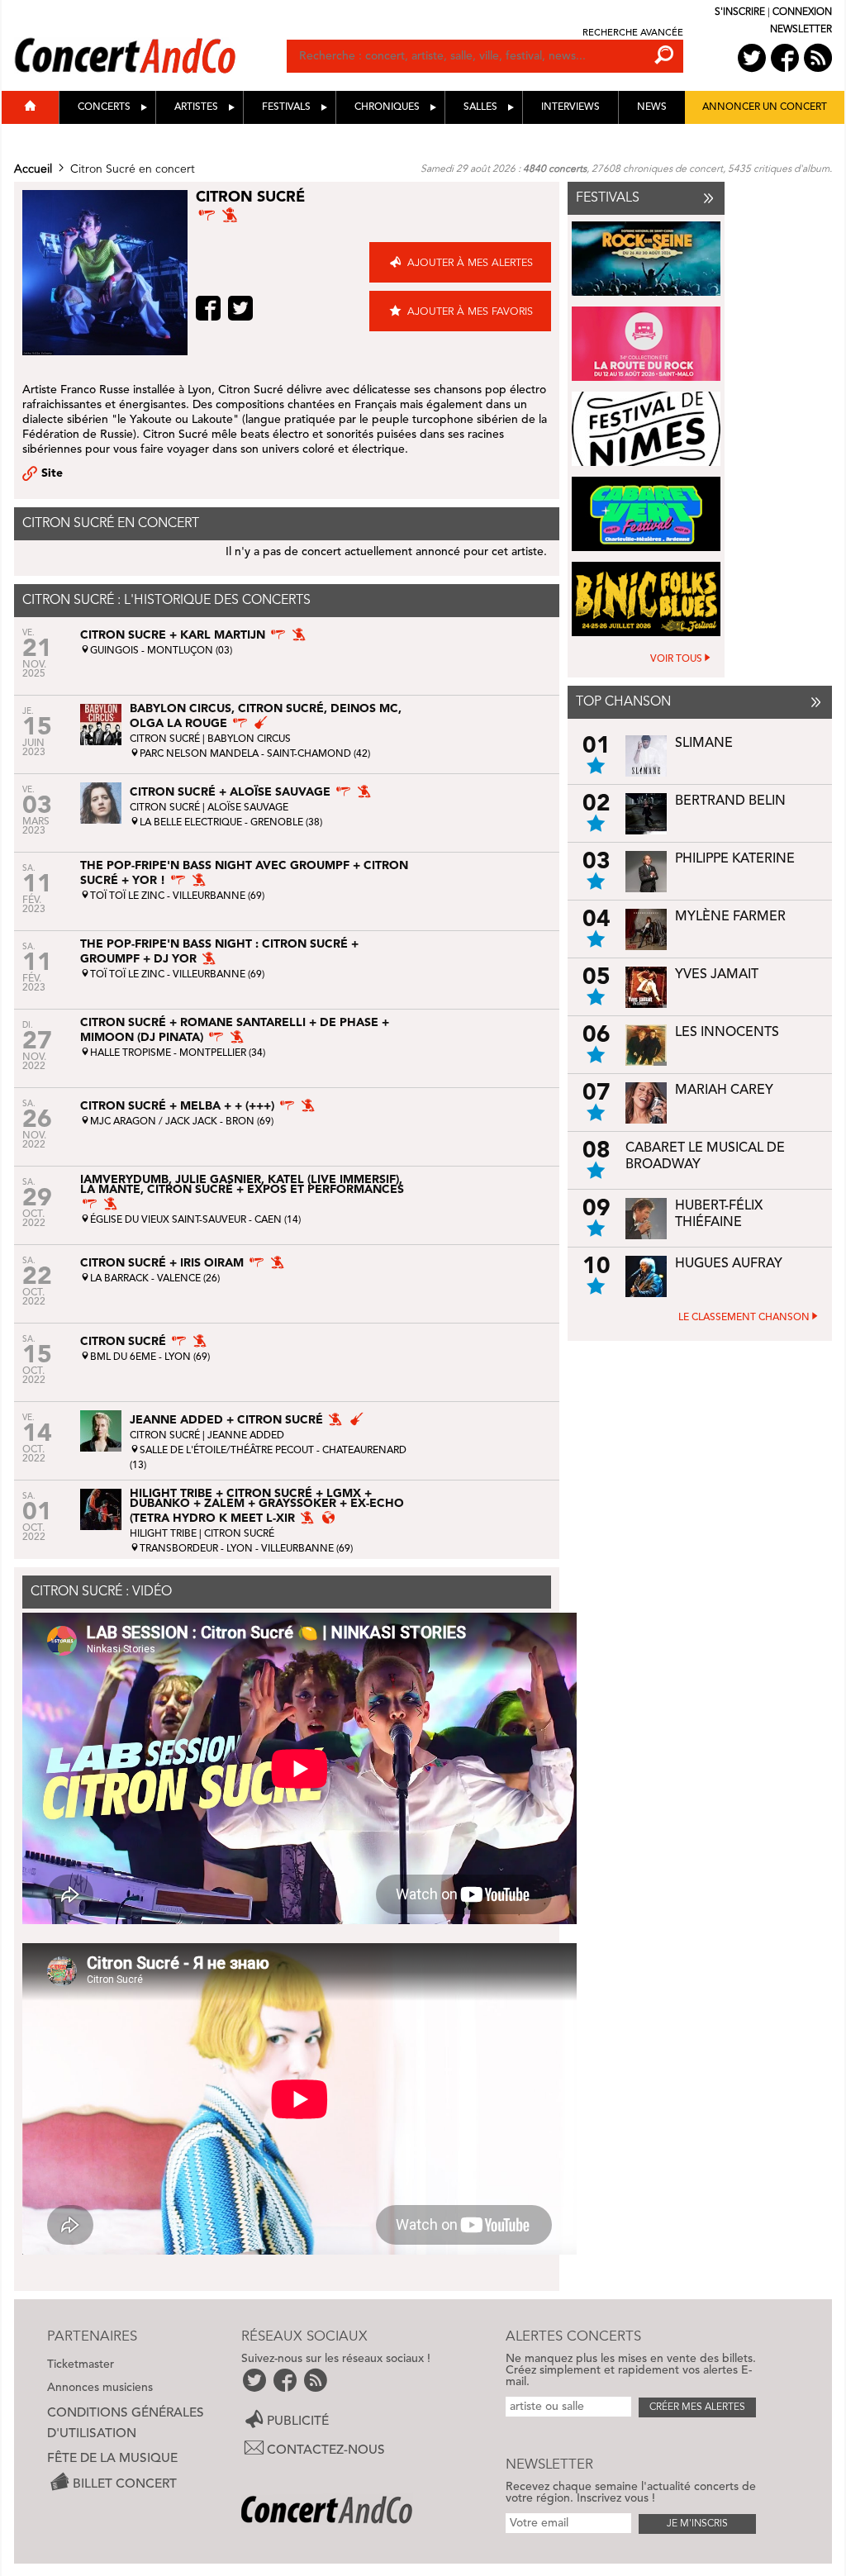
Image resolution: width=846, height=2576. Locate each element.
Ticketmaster (81, 2365)
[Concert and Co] (150, 39)
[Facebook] (210, 308)
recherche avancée (633, 33)
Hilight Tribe (163, 1534)
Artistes (196, 107)
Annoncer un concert (765, 107)
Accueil (33, 169)
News (652, 107)
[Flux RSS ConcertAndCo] (818, 58)
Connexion (802, 12)
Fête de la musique (112, 2459)
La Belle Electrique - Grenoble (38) (231, 823)
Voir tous (676, 659)
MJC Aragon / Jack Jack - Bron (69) (182, 1122)
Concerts (104, 107)
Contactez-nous (326, 2450)
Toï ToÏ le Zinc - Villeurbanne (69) (177, 896)
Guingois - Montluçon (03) (161, 651)
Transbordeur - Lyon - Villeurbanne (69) (246, 1549)
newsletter (801, 30)
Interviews (570, 107)
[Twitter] (242, 308)
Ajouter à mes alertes (470, 263)
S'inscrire (740, 12)
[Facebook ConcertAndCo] (785, 58)
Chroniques (387, 107)
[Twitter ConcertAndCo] (752, 58)
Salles (480, 107)
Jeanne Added (246, 1436)
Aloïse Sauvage (248, 808)
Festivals (286, 107)
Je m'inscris (697, 2524)
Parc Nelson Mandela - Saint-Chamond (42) (255, 754)
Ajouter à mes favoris (470, 312)
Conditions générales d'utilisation (126, 2424)
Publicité (298, 2422)
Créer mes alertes (697, 2407)
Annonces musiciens (100, 2388)
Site (52, 473)
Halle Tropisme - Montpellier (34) (178, 1053)
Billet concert (125, 2484)
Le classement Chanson (744, 1318)
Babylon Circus (249, 739)
